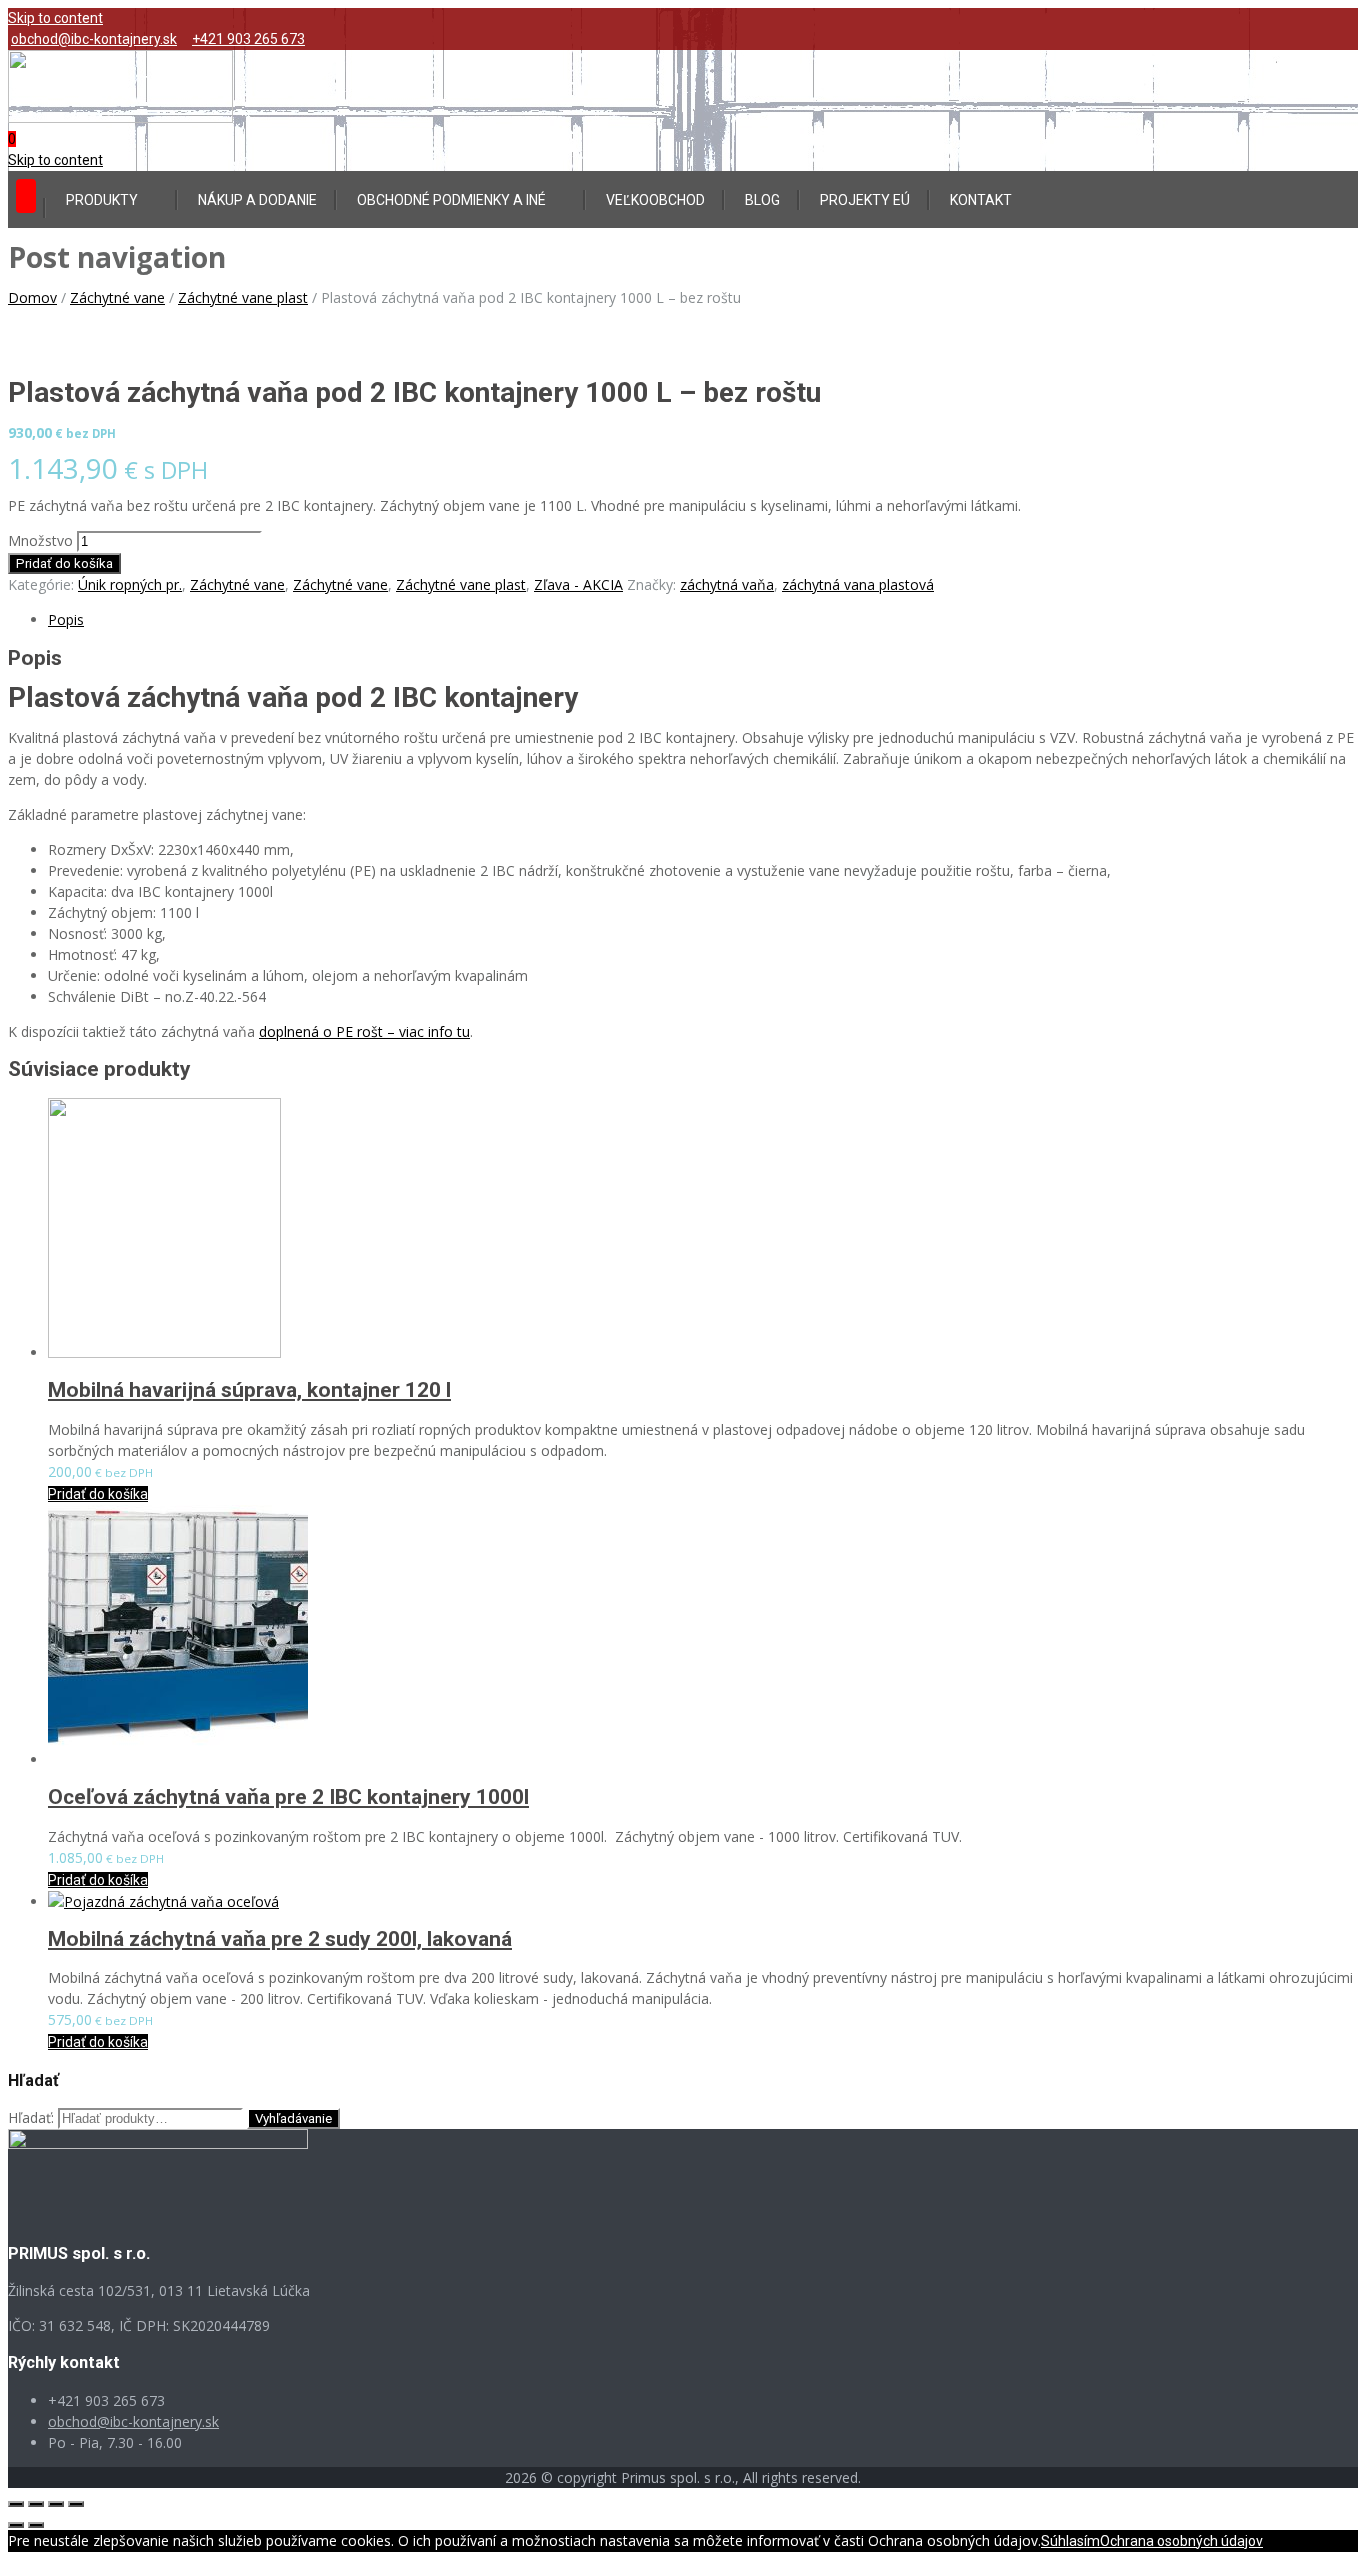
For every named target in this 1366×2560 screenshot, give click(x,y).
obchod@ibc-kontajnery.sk (94, 39)
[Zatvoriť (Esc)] (16, 2504)
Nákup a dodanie (257, 200)
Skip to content (55, 18)
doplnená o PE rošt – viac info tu (364, 1031)
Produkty (102, 200)
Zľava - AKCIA (578, 584)
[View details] (164, 1352)
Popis (66, 619)
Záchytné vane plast (243, 297)
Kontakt (981, 200)
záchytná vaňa (727, 584)
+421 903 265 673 (248, 39)
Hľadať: (31, 2117)
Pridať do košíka (64, 563)
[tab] (703, 619)
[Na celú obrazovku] (56, 2504)
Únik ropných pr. (130, 584)
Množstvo (40, 540)
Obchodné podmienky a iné (451, 200)
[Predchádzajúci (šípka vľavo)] (16, 2525)
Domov (32, 297)
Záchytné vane (117, 297)
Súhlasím (1070, 2541)
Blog (762, 200)
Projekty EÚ (865, 200)
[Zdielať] (36, 2504)
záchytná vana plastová (858, 584)
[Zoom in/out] (76, 2504)
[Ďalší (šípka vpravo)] (36, 2525)
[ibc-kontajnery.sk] (120, 118)
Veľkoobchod (655, 200)
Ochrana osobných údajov (1181, 2541)
